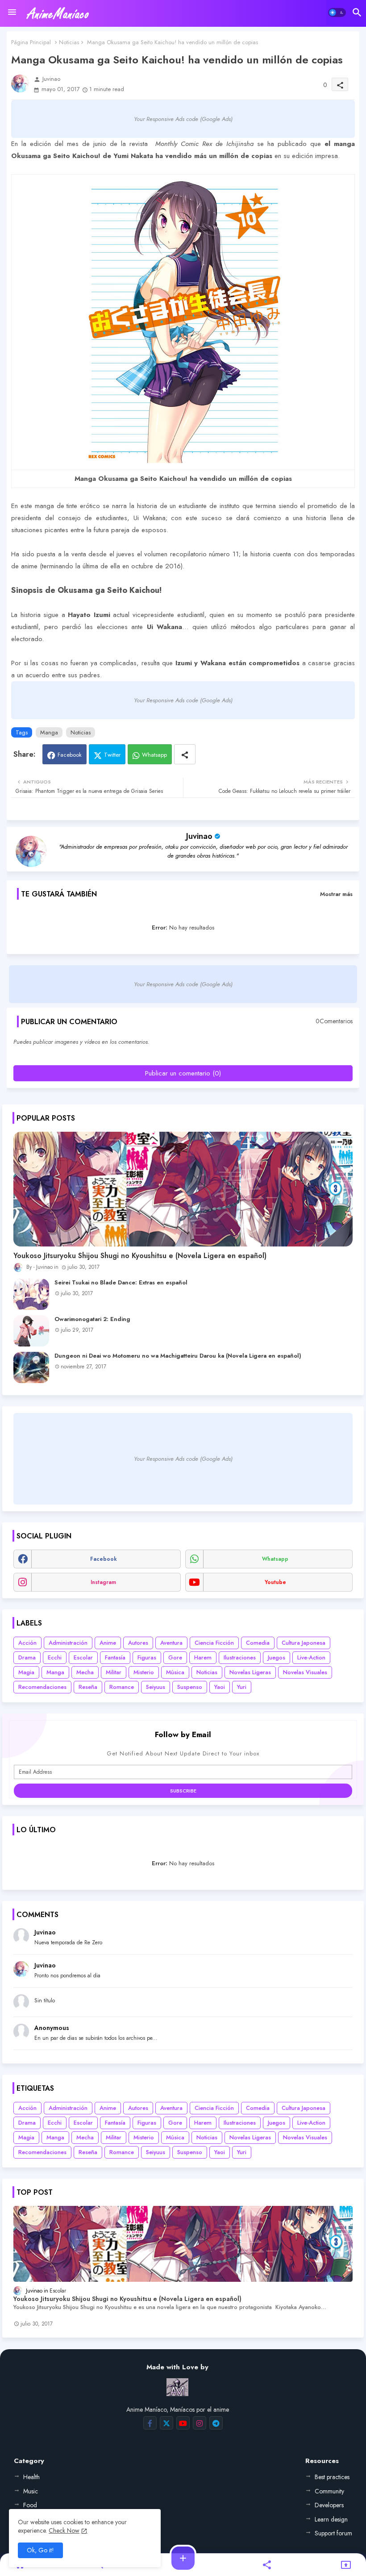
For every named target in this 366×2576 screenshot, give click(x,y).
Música (175, 1672)
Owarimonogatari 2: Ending (92, 1319)
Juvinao (199, 836)
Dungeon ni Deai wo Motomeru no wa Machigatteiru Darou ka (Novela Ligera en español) (178, 1356)
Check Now (64, 2530)
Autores (138, 1643)
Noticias (69, 42)
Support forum (333, 2533)
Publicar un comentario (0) (183, 1073)
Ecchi (55, 1657)
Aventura (171, 1643)
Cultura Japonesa (304, 1643)
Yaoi (220, 1687)
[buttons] (150, 2423)
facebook (104, 1559)
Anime (108, 1643)
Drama (27, 1657)
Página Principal (31, 42)
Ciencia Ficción (214, 1643)
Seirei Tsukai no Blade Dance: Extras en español (121, 1283)
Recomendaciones (42, 1687)
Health (31, 2477)
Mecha (85, 1672)
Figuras (147, 1657)
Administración (68, 1643)
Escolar (83, 1657)
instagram (103, 1582)
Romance (122, 1687)
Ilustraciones (240, 1657)
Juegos (277, 1657)
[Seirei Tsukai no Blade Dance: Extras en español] (31, 1294)
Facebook (70, 755)
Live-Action (311, 1657)
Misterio (144, 1672)
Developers (329, 2505)
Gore (175, 1657)
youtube (275, 1582)
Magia (26, 1672)
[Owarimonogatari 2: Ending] (31, 1331)
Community (329, 2491)
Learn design (331, 2519)
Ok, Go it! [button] (40, 2550)
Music (31, 2491)
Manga (49, 732)
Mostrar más (336, 894)
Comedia (258, 1643)
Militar (114, 1672)
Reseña (88, 1687)
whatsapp (275, 1559)
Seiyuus (156, 1687)
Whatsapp (154, 755)
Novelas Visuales (305, 1672)
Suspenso (190, 1687)
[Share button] (185, 754)
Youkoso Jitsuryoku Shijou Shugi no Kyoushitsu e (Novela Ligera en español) (140, 1256)
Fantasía (115, 1657)
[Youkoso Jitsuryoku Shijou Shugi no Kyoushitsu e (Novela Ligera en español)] (183, 1189)
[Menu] (12, 13)
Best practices (332, 2477)
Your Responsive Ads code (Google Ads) (183, 119)
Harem (203, 1657)
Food (30, 2505)
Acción (27, 1643)
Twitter (112, 755)
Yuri (242, 1687)
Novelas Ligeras (250, 1672)
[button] (337, 13)
